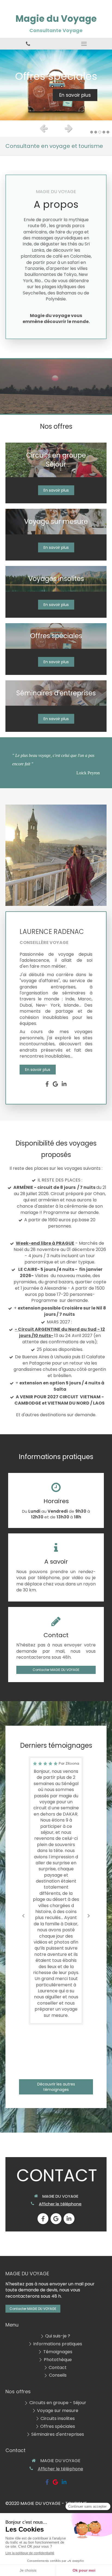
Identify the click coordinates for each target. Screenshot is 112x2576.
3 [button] (100, 132)
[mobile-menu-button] (84, 44)
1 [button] (92, 132)
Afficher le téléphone (60, 2204)
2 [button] (96, 132)
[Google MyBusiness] (55, 1085)
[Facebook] (47, 1085)
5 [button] (108, 132)
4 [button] (104, 132)
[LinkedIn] (64, 1085)
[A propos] (56, 855)
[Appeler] (28, 44)
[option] (56, 85)
